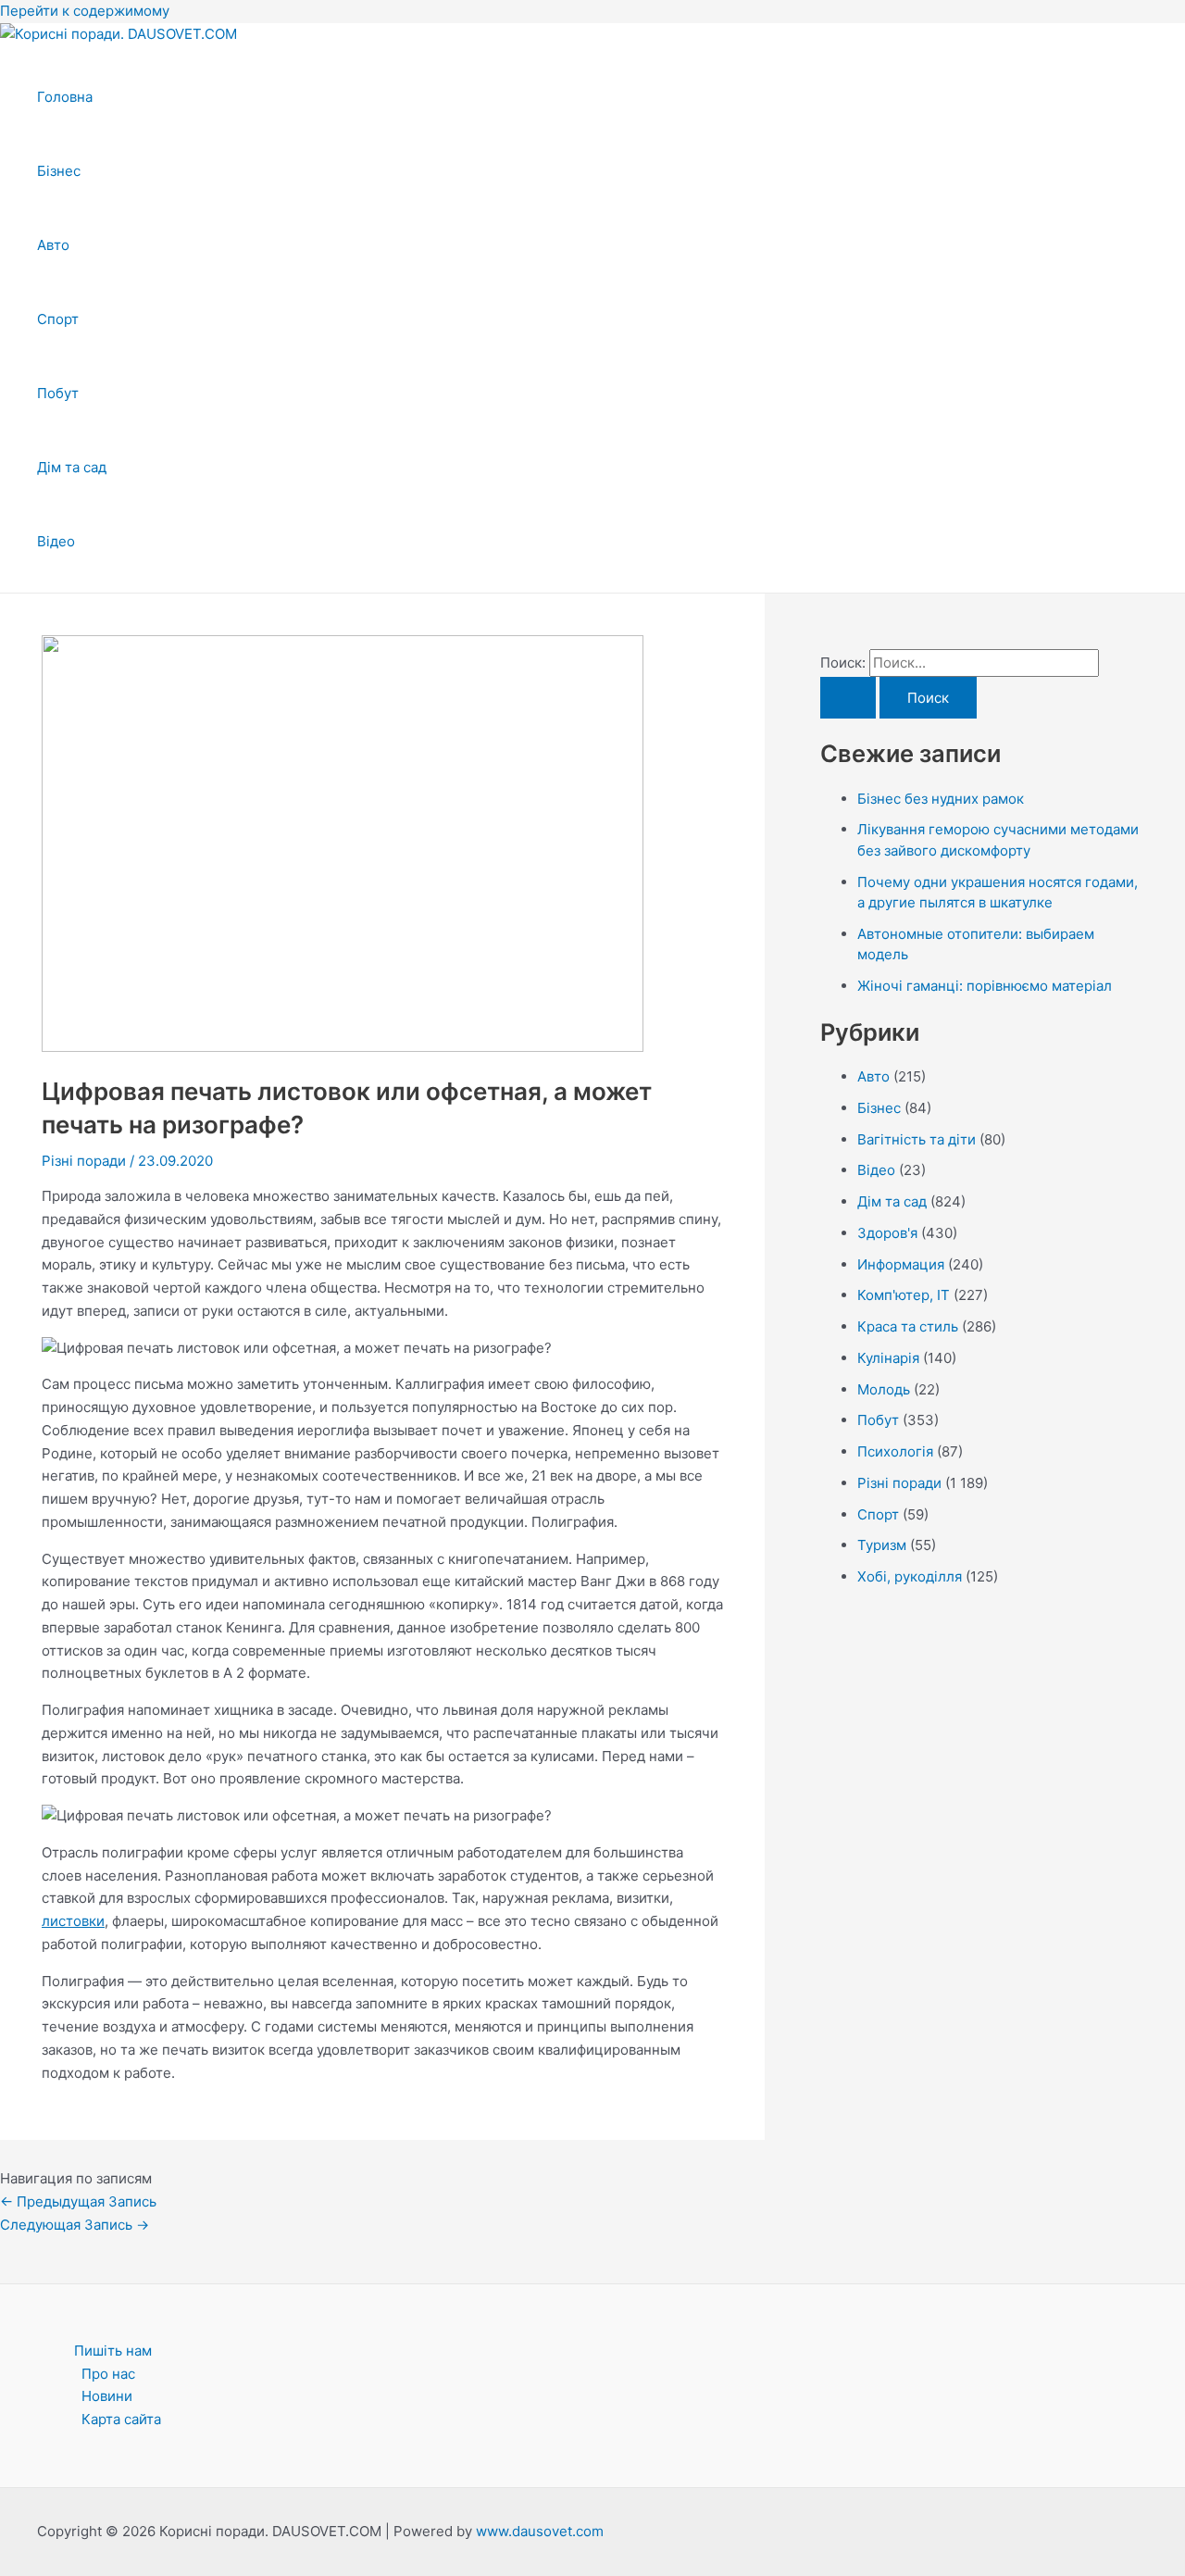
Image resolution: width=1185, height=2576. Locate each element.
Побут (58, 393)
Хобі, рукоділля (910, 1576)
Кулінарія (888, 1358)
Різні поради (84, 1161)
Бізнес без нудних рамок (941, 799)
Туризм (882, 1545)
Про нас (108, 2374)
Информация (901, 1264)
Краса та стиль (908, 1326)
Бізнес (59, 171)
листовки (73, 1921)
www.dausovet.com (540, 2531)
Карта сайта (121, 2419)
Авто (53, 245)
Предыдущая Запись (78, 2201)
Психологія (895, 1451)
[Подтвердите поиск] (848, 698)
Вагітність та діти (917, 1139)
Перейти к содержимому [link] (85, 11)
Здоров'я (887, 1233)
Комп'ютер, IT (904, 1295)
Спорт (58, 319)
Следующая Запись (75, 2225)
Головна (65, 97)
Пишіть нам (113, 2351)
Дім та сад (72, 467)
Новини (107, 2396)
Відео (56, 541)
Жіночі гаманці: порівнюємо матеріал (985, 986)
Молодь (884, 1389)
